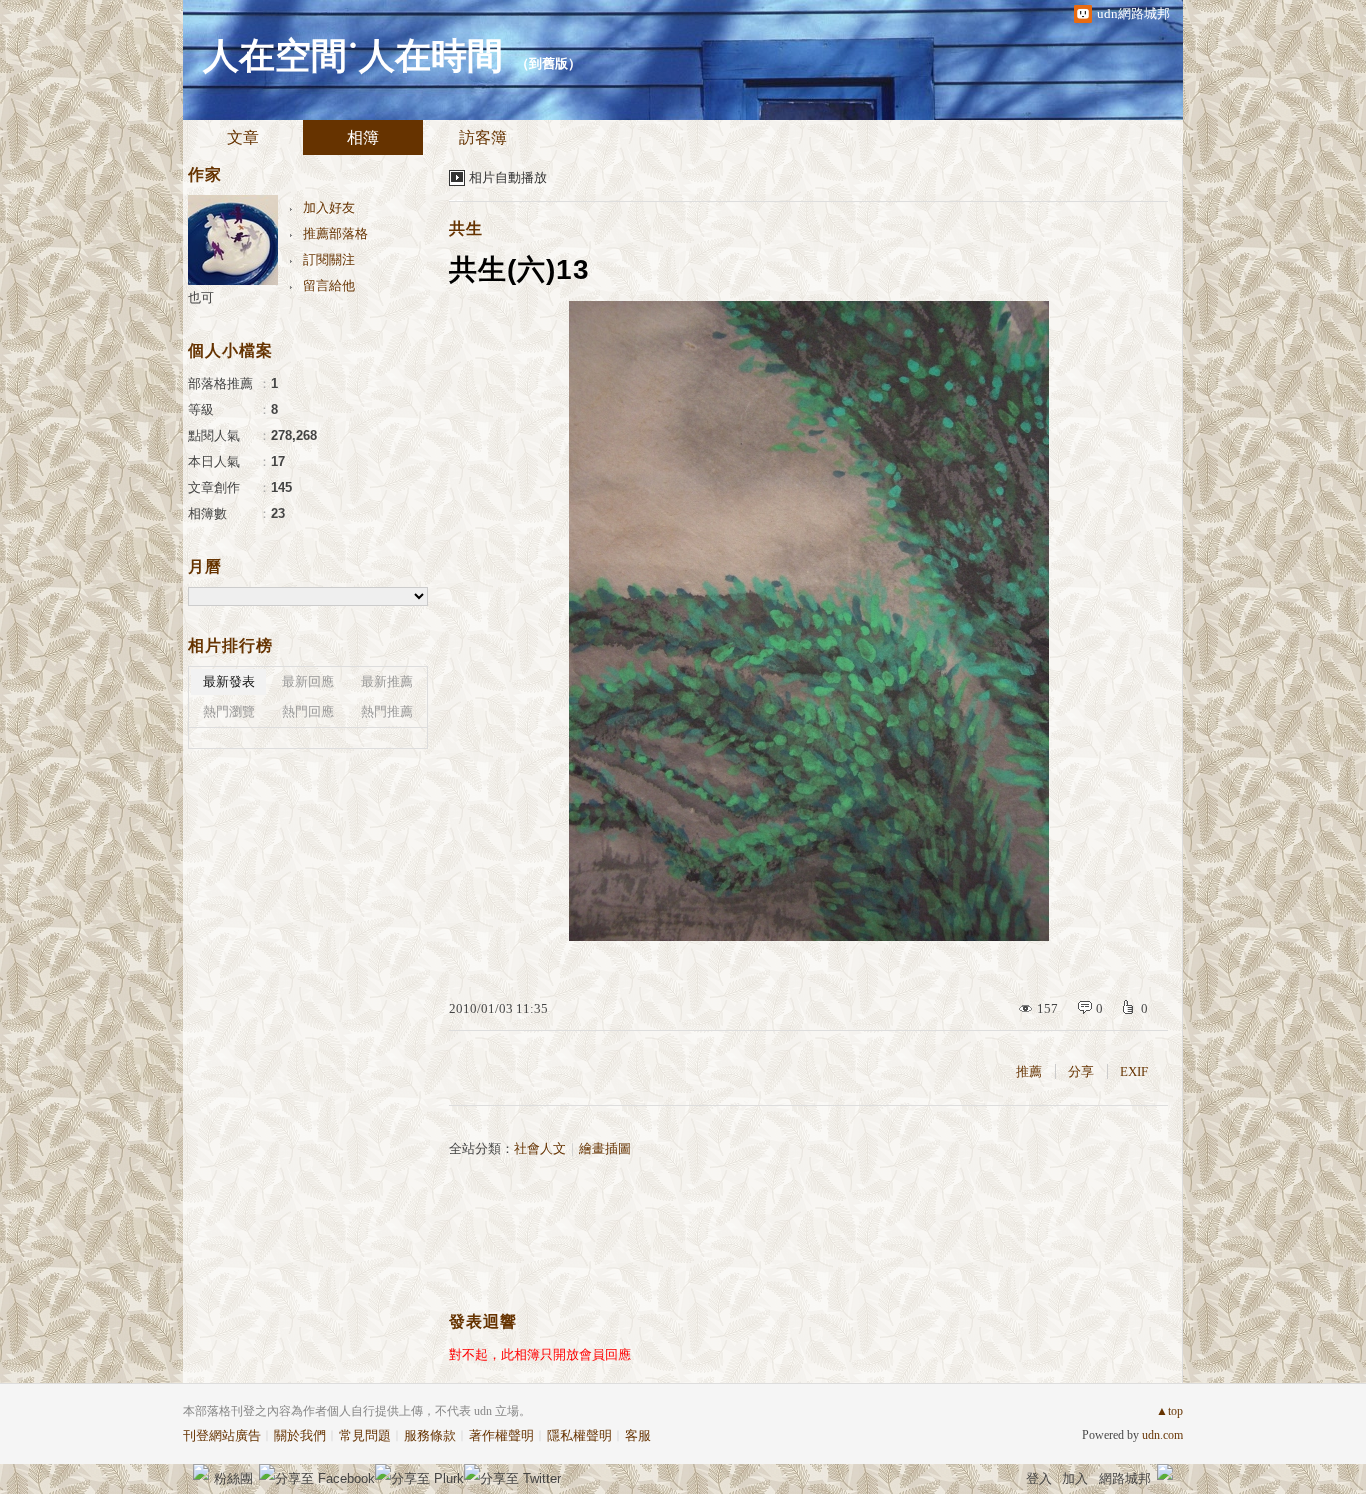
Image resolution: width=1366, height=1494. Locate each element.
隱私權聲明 (579, 1435)
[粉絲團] (201, 1472)
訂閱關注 (329, 259)
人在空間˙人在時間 (353, 56)
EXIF (1134, 1071)
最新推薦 (387, 681)
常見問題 (365, 1435)
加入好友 (329, 207)
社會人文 (540, 1148)
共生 (466, 228)
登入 (1039, 1478)
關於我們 (300, 1435)
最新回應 (308, 681)
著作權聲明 (501, 1435)
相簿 (363, 137)
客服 (638, 1435)
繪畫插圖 (605, 1148)
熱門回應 (308, 711)
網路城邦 (1125, 1478)
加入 (1075, 1478)
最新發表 (229, 681)
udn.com (1162, 1435)
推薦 (1029, 1071)
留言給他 (329, 285)
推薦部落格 (335, 233)
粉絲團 (233, 1478)
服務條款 (430, 1435)
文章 (243, 137)
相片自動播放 (508, 177)
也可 (201, 297)
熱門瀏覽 (229, 711)
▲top (1169, 1411)
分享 (1081, 1071)
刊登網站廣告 (222, 1435)
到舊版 (548, 63)
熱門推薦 (387, 711)
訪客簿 (483, 137)
